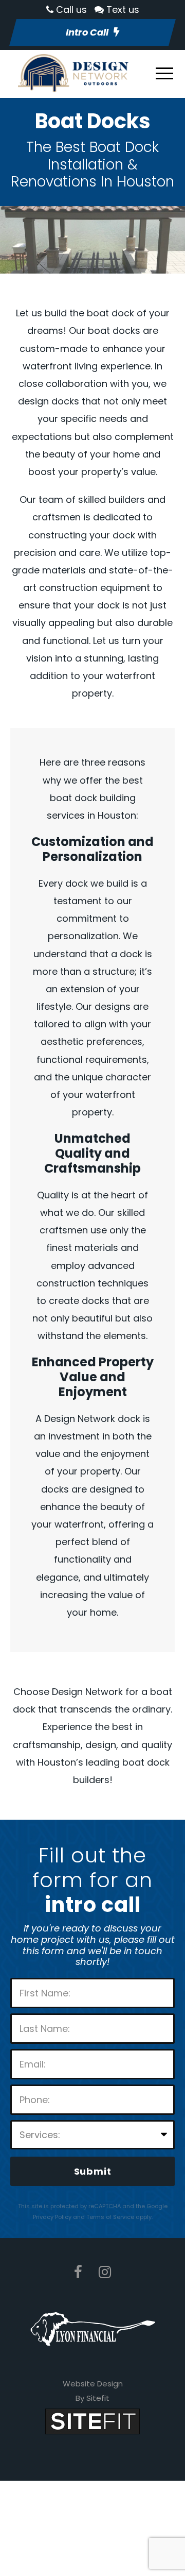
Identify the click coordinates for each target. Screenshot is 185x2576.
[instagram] (105, 2272)
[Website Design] (92, 2421)
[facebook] (78, 2272)
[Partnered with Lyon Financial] (93, 2328)
